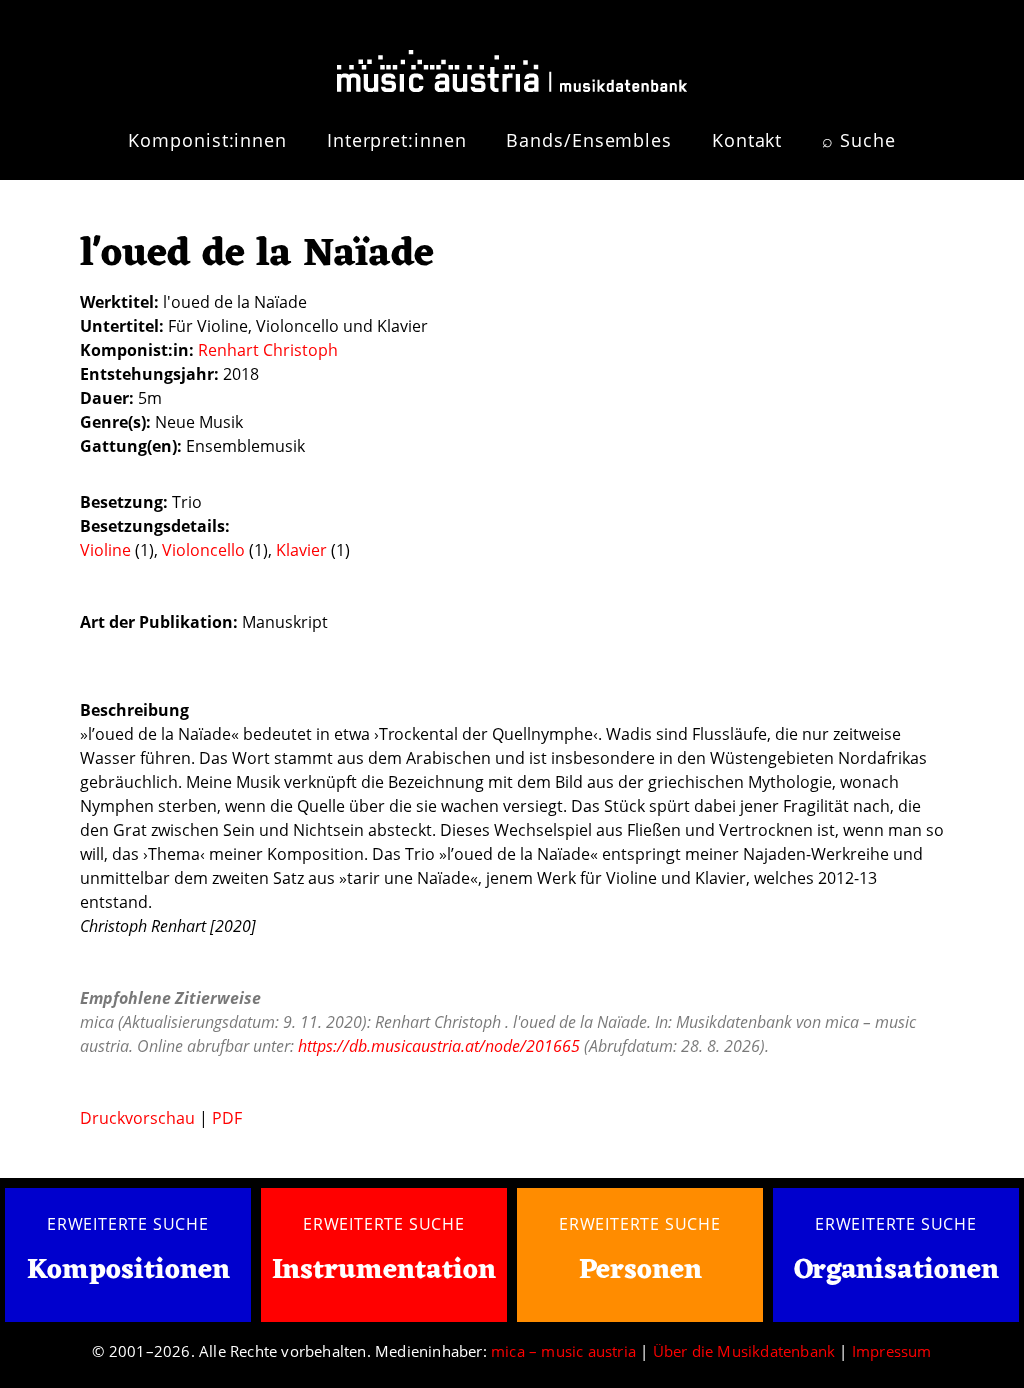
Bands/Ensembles (589, 140)
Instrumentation (384, 1271)
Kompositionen (128, 1271)
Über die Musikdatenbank (744, 1351)
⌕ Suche (858, 140)
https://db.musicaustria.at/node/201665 (439, 1046)
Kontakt (747, 140)
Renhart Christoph (268, 350)
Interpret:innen (397, 140)
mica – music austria (563, 1351)
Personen (640, 1271)
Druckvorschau (137, 1118)
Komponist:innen (207, 140)
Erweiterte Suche (128, 1224)
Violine (107, 550)
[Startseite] (512, 63)
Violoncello (205, 550)
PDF (227, 1118)
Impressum (892, 1351)
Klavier (303, 550)
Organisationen (896, 1271)
